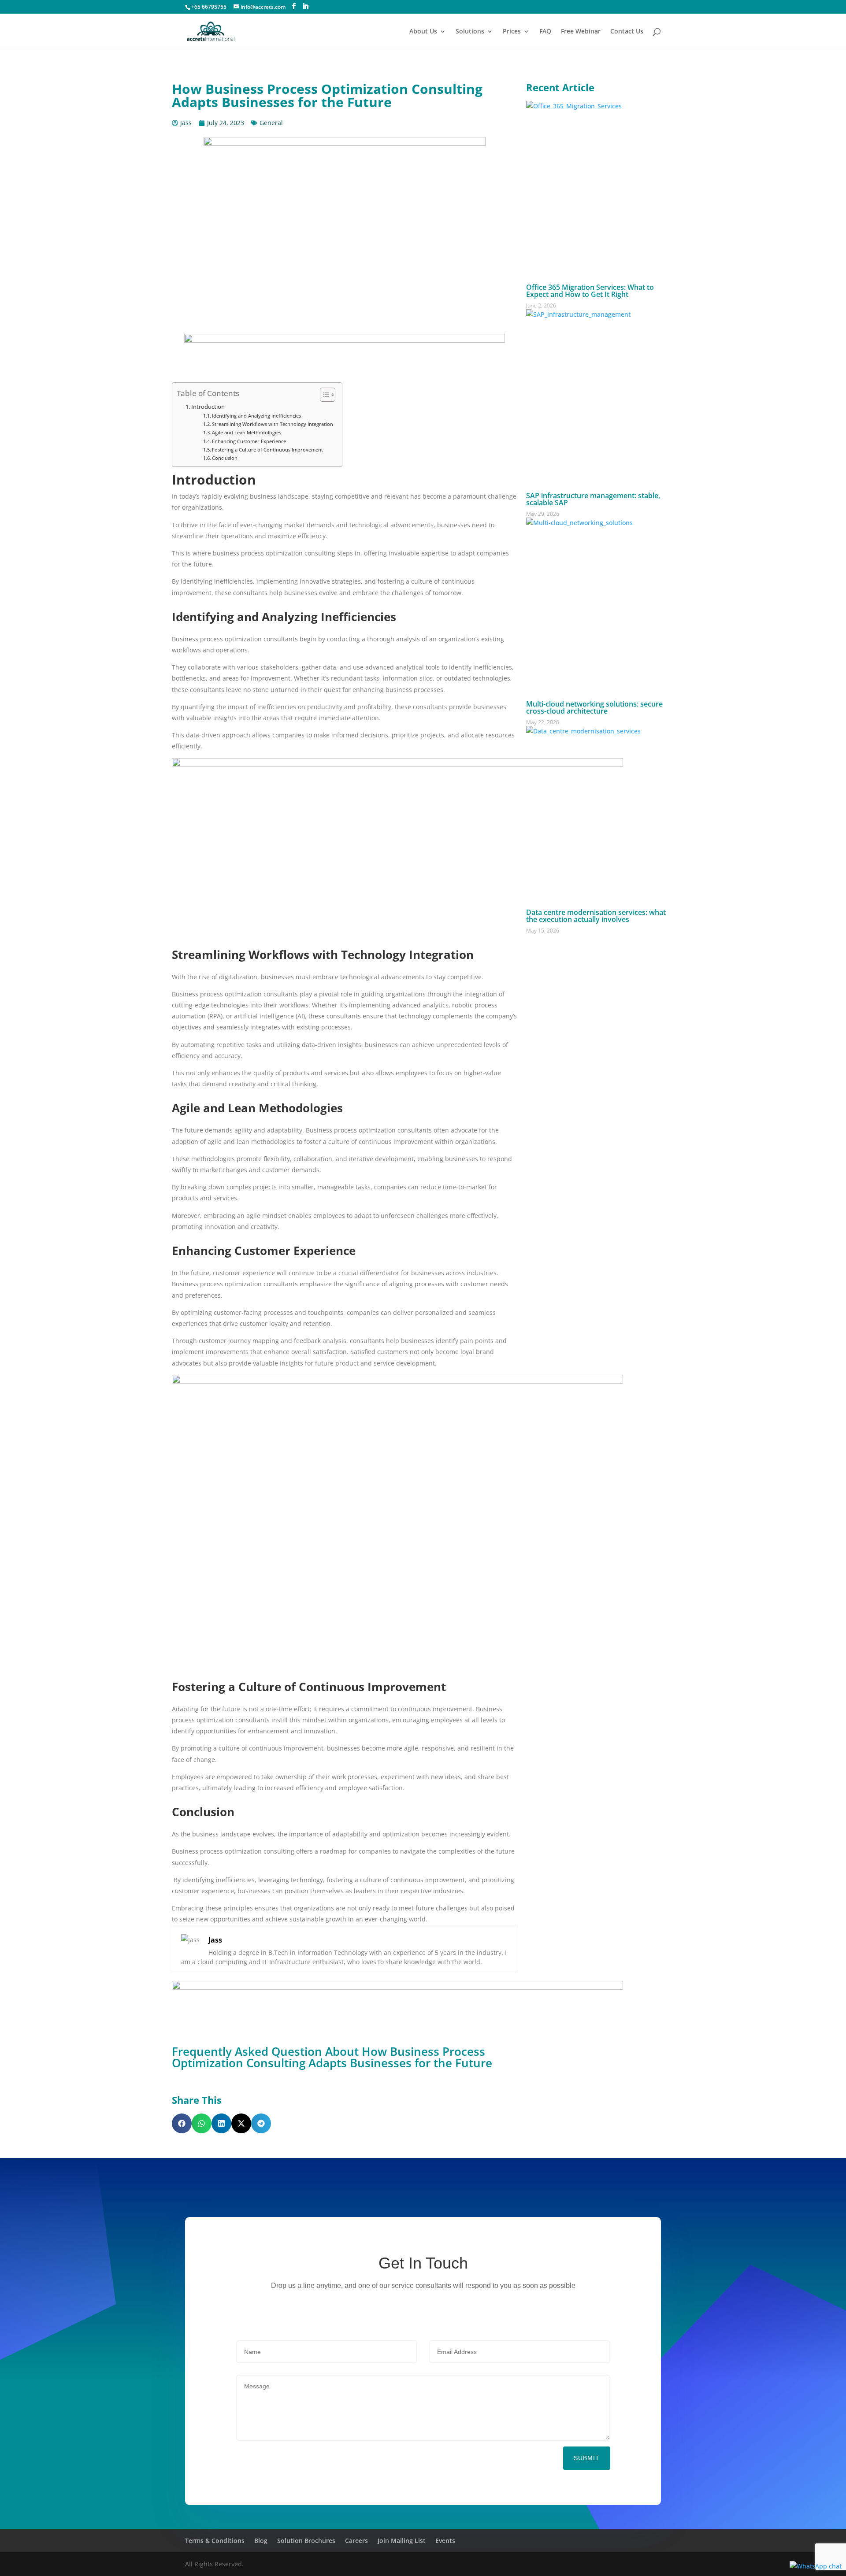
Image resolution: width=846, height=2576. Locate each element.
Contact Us (627, 32)
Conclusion (225, 458)
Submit (587, 2458)
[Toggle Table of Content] (323, 395)
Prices (512, 32)
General (271, 123)
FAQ (545, 32)
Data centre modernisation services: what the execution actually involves (596, 916)
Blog (261, 2541)
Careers (356, 2541)
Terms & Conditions (215, 2541)
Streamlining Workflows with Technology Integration (273, 424)
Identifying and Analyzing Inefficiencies (256, 416)
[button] (182, 2123)
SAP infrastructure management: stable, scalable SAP (593, 499)
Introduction (208, 407)
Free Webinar (581, 32)
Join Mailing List (402, 2541)
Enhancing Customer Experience (249, 441)
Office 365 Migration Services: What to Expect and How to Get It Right (590, 291)
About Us (423, 32)
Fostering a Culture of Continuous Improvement (267, 450)
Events (445, 2541)
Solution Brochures (306, 2541)
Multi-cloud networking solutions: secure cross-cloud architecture (594, 707)
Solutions (470, 32)
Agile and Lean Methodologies (247, 432)
